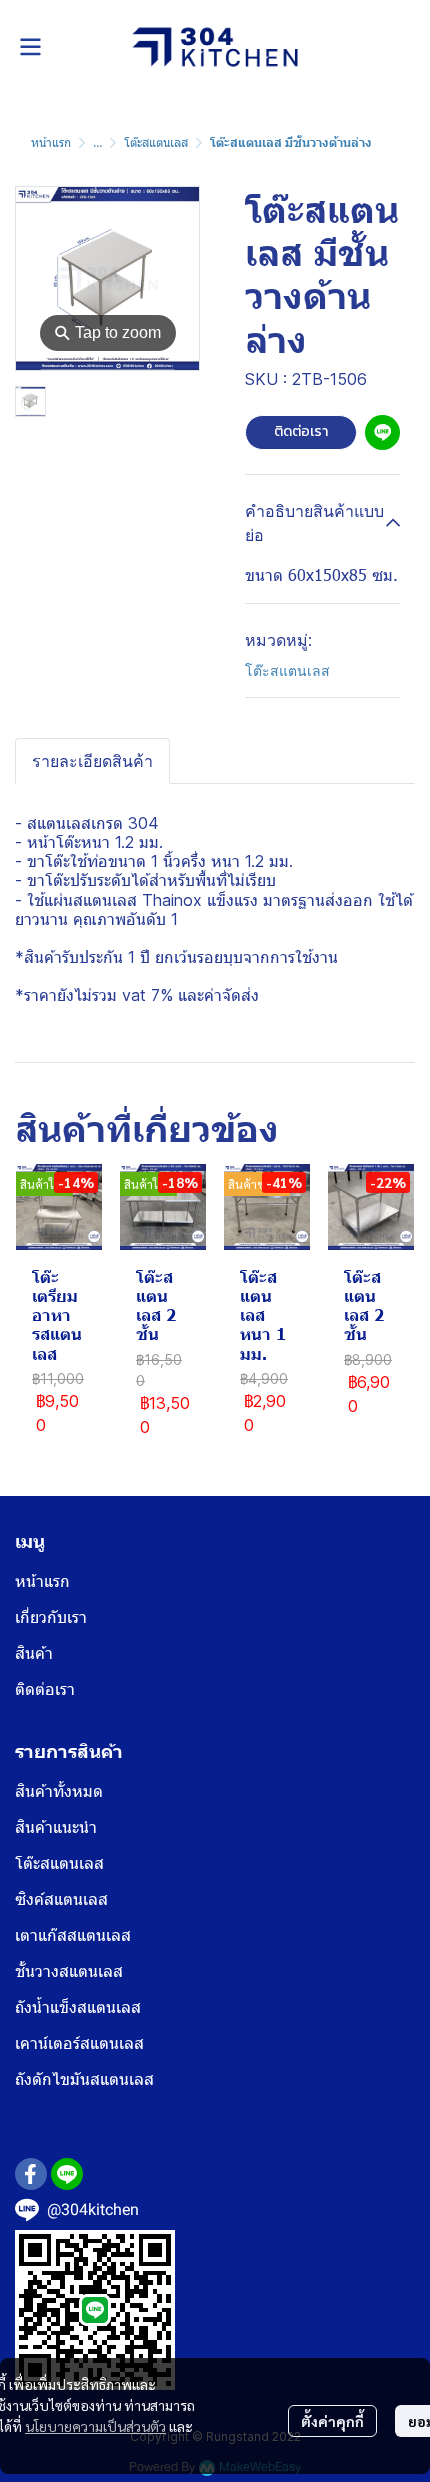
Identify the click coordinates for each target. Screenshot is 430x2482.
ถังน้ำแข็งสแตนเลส (78, 2007)
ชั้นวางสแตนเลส (69, 1971)
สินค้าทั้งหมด (59, 1791)
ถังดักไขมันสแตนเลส (84, 2079)
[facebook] (31, 2174)
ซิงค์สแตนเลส (61, 1899)
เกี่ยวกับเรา (51, 1617)
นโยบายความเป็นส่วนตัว (95, 2426)
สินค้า (34, 1653)
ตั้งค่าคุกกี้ (332, 2421)
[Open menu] (30, 47)
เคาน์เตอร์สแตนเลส (79, 2043)
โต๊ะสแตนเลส (156, 142)
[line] (67, 2174)
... (97, 142)
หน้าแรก (51, 142)
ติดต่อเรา (301, 431)
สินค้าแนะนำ (56, 1827)
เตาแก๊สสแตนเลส (73, 1935)
